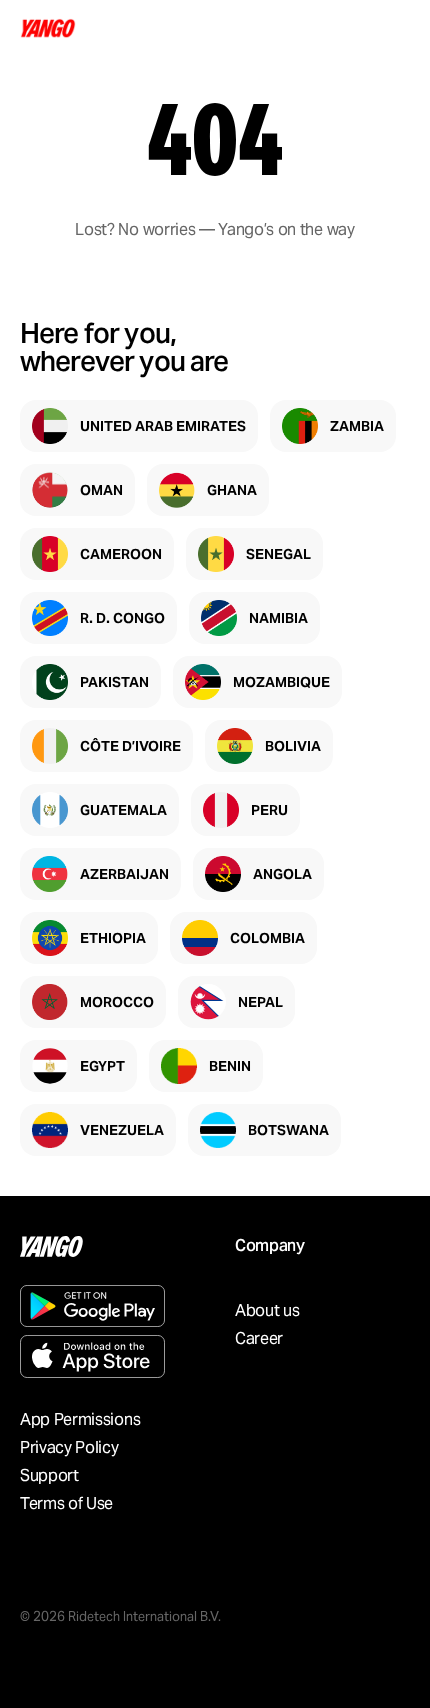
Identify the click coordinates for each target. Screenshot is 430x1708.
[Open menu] (392, 28)
